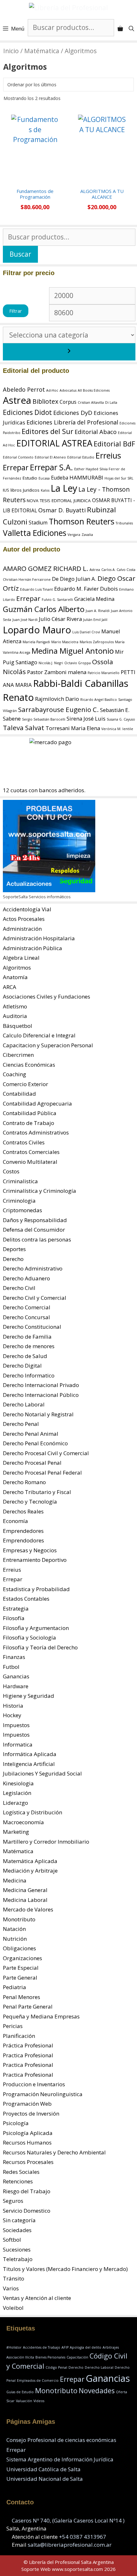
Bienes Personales (50, 2357)
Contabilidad (19, 1094)
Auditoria (15, 1016)
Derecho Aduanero (26, 1278)
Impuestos (16, 1725)
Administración (22, 929)
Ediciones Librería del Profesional (72, 422)
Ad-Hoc (52, 390)
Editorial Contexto (18, 457)
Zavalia (87, 535)
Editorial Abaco (96, 432)
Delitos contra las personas (37, 1239)
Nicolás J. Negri (51, 663)
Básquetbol (18, 1026)
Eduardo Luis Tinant (36, 589)
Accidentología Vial (27, 909)
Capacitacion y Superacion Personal (48, 1045)
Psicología (16, 2123)
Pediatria (14, 1987)
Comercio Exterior (25, 1084)
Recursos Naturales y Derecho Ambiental (54, 2152)
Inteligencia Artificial (29, 1764)
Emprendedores (23, 1531)
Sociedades (17, 2230)
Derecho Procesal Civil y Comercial (46, 1453)
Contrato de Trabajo (29, 1123)
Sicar (11, 2401)
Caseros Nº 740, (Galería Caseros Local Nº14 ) (68, 2520)
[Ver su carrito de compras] (120, 29)
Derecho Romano (24, 1482)
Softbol (12, 2240)
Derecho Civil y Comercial (35, 1298)
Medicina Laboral (25, 1900)
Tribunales (124, 523)
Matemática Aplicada (30, 1861)
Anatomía (15, 977)
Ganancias (16, 1676)
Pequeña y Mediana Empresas (41, 2016)
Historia (13, 1706)
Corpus (68, 402)
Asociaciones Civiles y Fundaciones (47, 996)
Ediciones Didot (27, 412)
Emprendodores (23, 1540)
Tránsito (14, 2278)
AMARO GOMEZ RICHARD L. (46, 568)
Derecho (13, 1259)
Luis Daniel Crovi (86, 632)
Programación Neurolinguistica (43, 2094)
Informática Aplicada (30, 1754)
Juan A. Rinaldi (98, 611)
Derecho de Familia (27, 1337)
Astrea (17, 400)
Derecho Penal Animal (31, 1434)
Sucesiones (17, 2249)
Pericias (13, 2026)
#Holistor (14, 2347)
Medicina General (25, 1890)
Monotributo (19, 1919)
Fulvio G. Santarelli (57, 600)
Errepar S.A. (51, 467)
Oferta (122, 2392)
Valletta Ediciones (35, 533)
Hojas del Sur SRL (119, 478)
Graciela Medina (94, 599)
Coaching (14, 1074)
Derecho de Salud (25, 1356)
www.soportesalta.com (77, 2569)
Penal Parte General (28, 2007)
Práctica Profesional (28, 2045)
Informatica (18, 1744)
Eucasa (44, 478)
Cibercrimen (18, 1055)
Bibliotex (45, 401)
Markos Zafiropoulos (97, 642)
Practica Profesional (28, 2055)
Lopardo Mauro (37, 630)
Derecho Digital (22, 1366)
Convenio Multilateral (30, 1162)
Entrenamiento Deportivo (35, 1560)
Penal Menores (22, 1997)
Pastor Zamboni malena (57, 672)
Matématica (42, 51)
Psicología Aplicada (28, 2133)
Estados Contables (26, 1599)
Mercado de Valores (28, 1909)
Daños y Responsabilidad (35, 1220)
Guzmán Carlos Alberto (44, 609)
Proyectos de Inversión (31, 2113)
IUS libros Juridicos (21, 490)
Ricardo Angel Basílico (99, 700)
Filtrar (16, 311)
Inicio (11, 51)
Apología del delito (86, 2347)
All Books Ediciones (94, 390)
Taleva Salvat (24, 728)
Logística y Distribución (32, 1812)
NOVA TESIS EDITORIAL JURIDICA (59, 501)
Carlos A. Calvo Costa (118, 570)
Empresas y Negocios (30, 1550)
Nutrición (15, 1939)
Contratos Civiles (24, 1142)
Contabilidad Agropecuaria (37, 1103)
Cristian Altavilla (91, 402)
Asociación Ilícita (20, 2357)
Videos (39, 2401)
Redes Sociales (21, 2172)
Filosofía (14, 1618)
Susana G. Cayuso (121, 719)
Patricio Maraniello (104, 673)
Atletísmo (15, 1006)
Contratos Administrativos (36, 1132)
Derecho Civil (19, 1288)
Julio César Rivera (60, 619)
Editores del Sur (47, 431)
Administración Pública (32, 948)
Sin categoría (19, 2220)
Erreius (108, 455)
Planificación (19, 2036)
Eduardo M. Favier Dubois (86, 589)
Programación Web (27, 2104)
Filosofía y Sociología (29, 1637)
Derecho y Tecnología (30, 1501)
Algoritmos (17, 968)
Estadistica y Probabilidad (36, 1589)
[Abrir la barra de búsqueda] (131, 29)
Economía (15, 1521)
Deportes (14, 1249)
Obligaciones (19, 1948)
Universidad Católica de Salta (43, 2469)
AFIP (65, 2347)
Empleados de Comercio (38, 2380)
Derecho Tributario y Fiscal (37, 1492)
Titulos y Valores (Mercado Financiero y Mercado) (65, 2269)
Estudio (30, 478)
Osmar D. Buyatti (62, 510)
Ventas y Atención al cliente (37, 2298)
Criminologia (19, 1201)
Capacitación (77, 2357)
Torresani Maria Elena (73, 728)
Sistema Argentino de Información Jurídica (60, 2459)
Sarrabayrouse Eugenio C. (58, 709)
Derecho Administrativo (33, 1268)
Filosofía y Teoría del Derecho (40, 1647)
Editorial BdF (114, 444)
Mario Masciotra (65, 642)
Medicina (15, 1880)
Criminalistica (20, 1181)
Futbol (11, 1667)
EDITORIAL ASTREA (54, 443)
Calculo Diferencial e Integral (39, 1035)
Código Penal (56, 2367)
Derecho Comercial (27, 1307)
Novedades (97, 2391)
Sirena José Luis (86, 719)
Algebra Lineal (21, 958)
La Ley (64, 488)
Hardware (16, 1686)
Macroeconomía (23, 1822)
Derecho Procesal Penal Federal (42, 1473)
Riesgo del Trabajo (27, 2191)
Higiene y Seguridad (29, 1696)
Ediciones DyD (73, 413)
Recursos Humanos (27, 2142)
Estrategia (16, 1608)
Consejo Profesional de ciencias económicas (61, 2440)
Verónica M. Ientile (117, 729)
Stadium (38, 523)
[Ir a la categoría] (69, 352)
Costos (11, 1171)
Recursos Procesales (28, 2162)
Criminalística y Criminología (40, 1191)
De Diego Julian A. (74, 579)
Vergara (74, 535)
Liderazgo (15, 1803)
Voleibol (13, 2308)
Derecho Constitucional (32, 1327)
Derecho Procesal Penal (32, 1463)
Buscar (20, 254)
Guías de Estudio (20, 2392)
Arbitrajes (111, 2347)
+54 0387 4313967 (83, 2537)
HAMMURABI (86, 477)
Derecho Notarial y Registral (38, 1414)
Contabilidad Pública (30, 1113)
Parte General (20, 1978)
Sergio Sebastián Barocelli (44, 719)
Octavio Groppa (78, 663)
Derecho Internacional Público (41, 1395)
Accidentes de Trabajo (42, 2347)
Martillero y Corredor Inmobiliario (46, 1842)
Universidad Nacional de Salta (45, 2479)
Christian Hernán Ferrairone (27, 580)
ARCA (10, 987)
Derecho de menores (29, 1346)
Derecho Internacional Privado (41, 1385)
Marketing (16, 1832)
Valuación (24, 2401)
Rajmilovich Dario (57, 699)
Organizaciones (22, 1958)
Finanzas (14, 1657)
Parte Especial (21, 1968)
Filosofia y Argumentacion (36, 1628)
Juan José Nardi (25, 620)
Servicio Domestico (27, 2211)
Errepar (16, 467)
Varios (11, 2288)
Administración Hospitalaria (39, 938)
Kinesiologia (18, 1783)
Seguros (13, 2201)
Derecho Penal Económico (35, 1443)
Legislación (17, 1793)
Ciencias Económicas (29, 1065)
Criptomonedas (22, 1210)
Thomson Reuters (82, 521)
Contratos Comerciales (31, 1152)
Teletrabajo (18, 2259)
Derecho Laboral (24, 1404)
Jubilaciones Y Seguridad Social (42, 1773)
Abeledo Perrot (24, 389)
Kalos (45, 490)
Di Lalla (111, 402)
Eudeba (60, 478)
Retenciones (18, 2181)
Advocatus (68, 390)
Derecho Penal (21, 1424)
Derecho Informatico (29, 1375)
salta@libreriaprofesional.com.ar (70, 2545)
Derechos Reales (23, 1511)
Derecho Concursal (26, 1317)
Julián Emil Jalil (95, 620)
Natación (14, 1929)
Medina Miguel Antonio (73, 651)
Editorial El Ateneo (50, 457)
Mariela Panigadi (36, 642)
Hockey (12, 1715)
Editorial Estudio (81, 457)
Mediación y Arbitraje (30, 1871)
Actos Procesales (24, 919)
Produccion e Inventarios (34, 2084)
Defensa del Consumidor (34, 1230)
